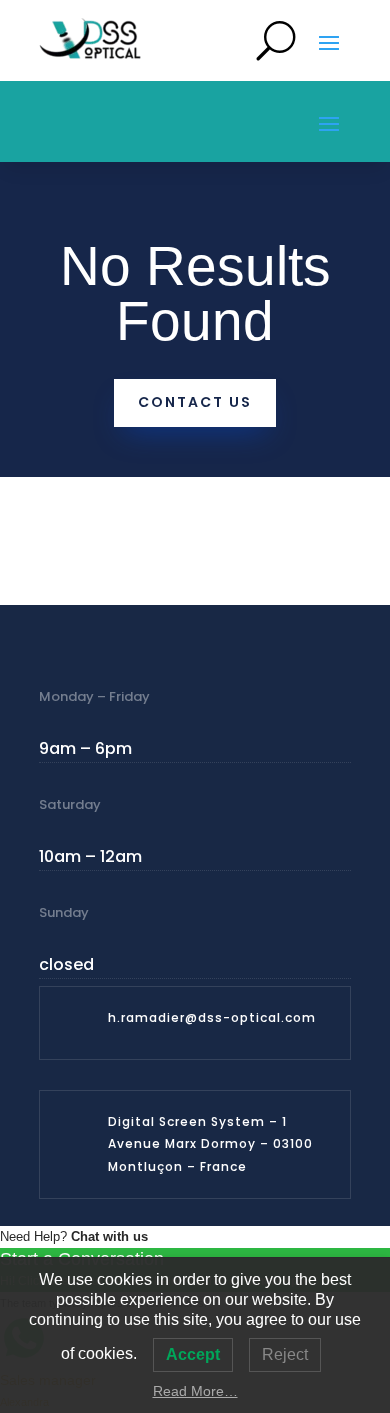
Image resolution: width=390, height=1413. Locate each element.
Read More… (195, 1391)
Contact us (195, 402)
